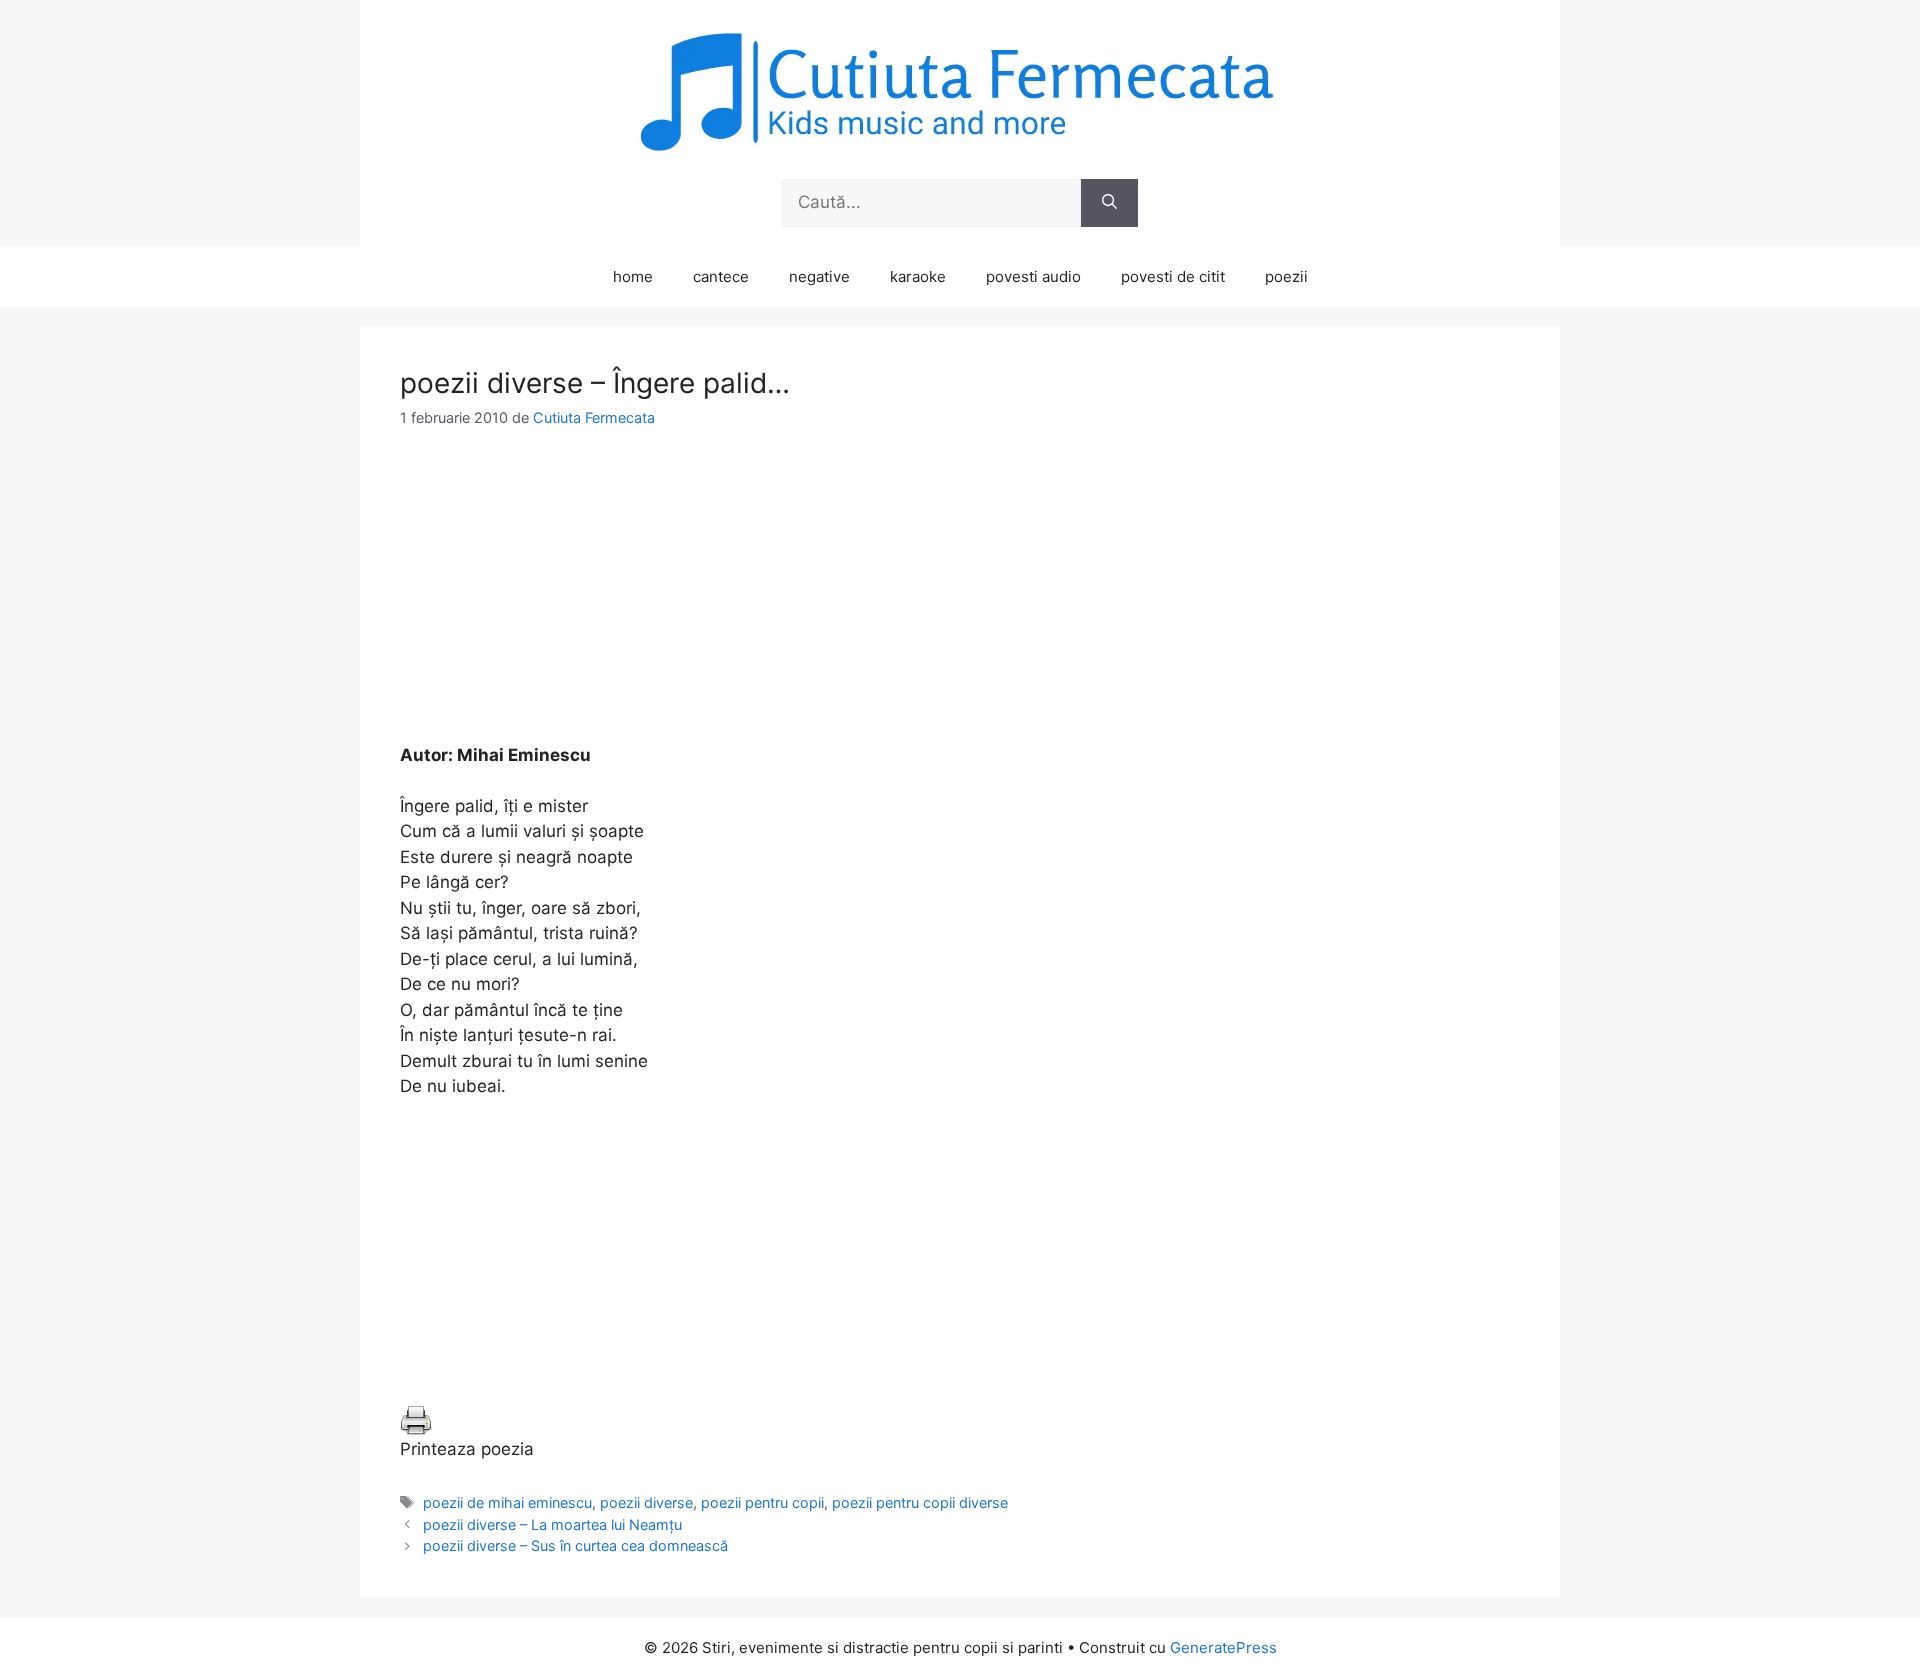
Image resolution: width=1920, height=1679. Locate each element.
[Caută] (1109, 203)
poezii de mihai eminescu (507, 1502)
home (633, 276)
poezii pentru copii (762, 1502)
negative (819, 276)
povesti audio (1033, 276)
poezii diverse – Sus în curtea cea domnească (575, 1545)
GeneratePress (1223, 1647)
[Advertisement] (960, 603)
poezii (1286, 276)
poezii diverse (646, 1502)
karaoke (918, 276)
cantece (721, 276)
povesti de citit (1173, 276)
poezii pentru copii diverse (920, 1502)
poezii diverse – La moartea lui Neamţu (552, 1524)
